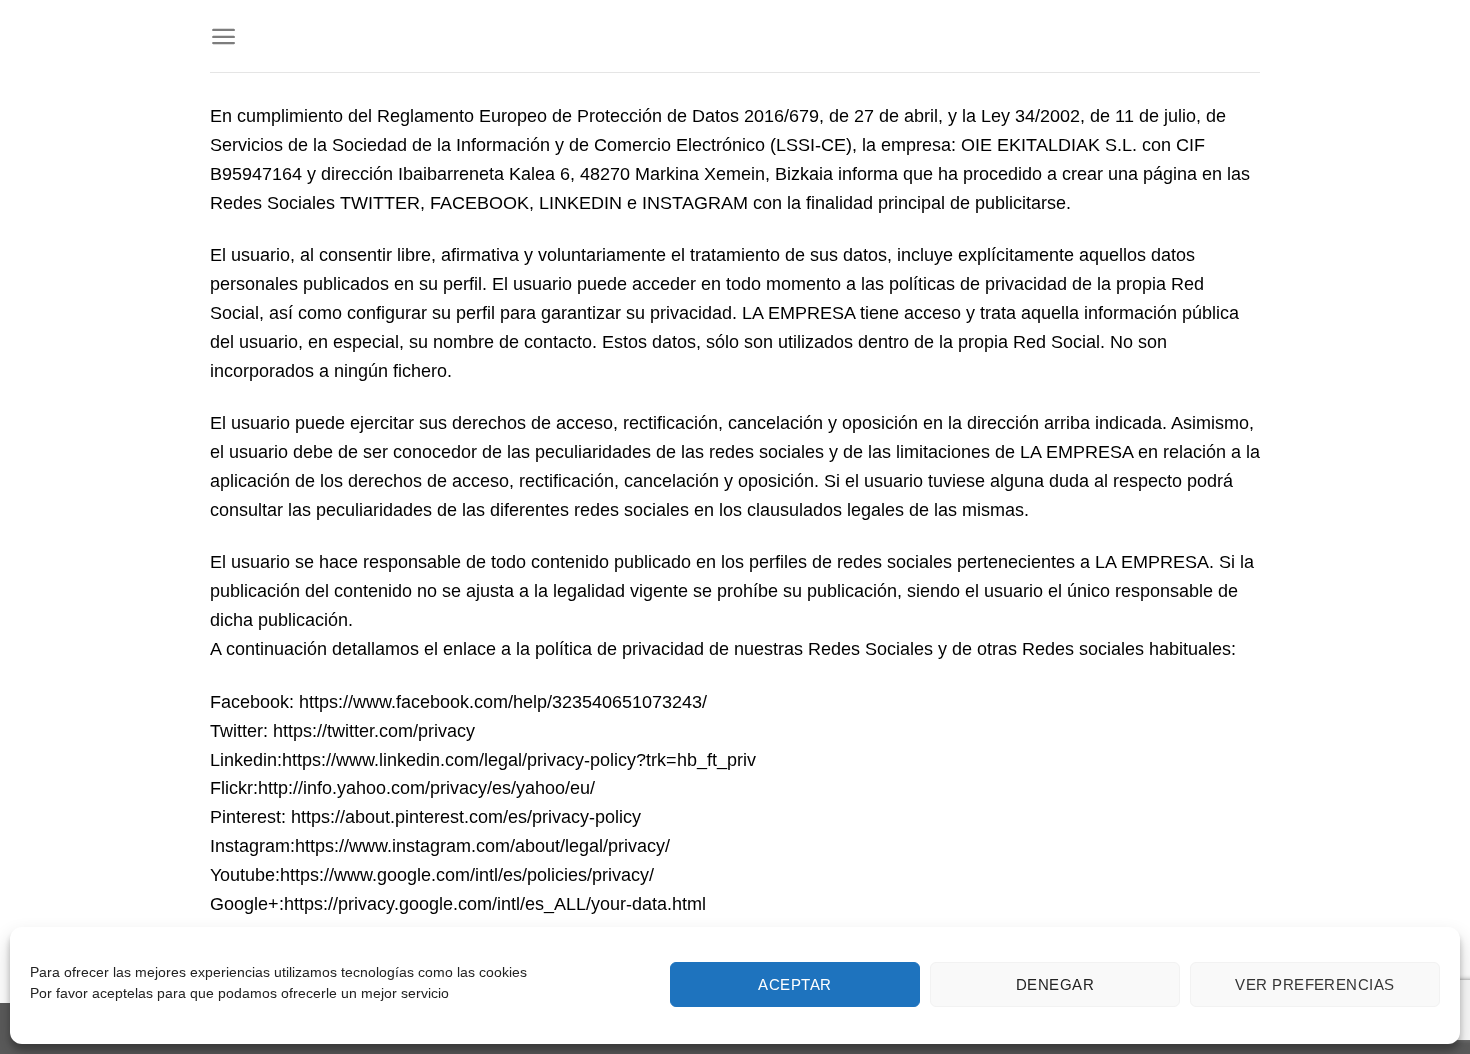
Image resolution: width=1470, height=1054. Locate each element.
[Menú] (223, 36)
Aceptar (794, 984)
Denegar (1055, 984)
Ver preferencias (1314, 984)
